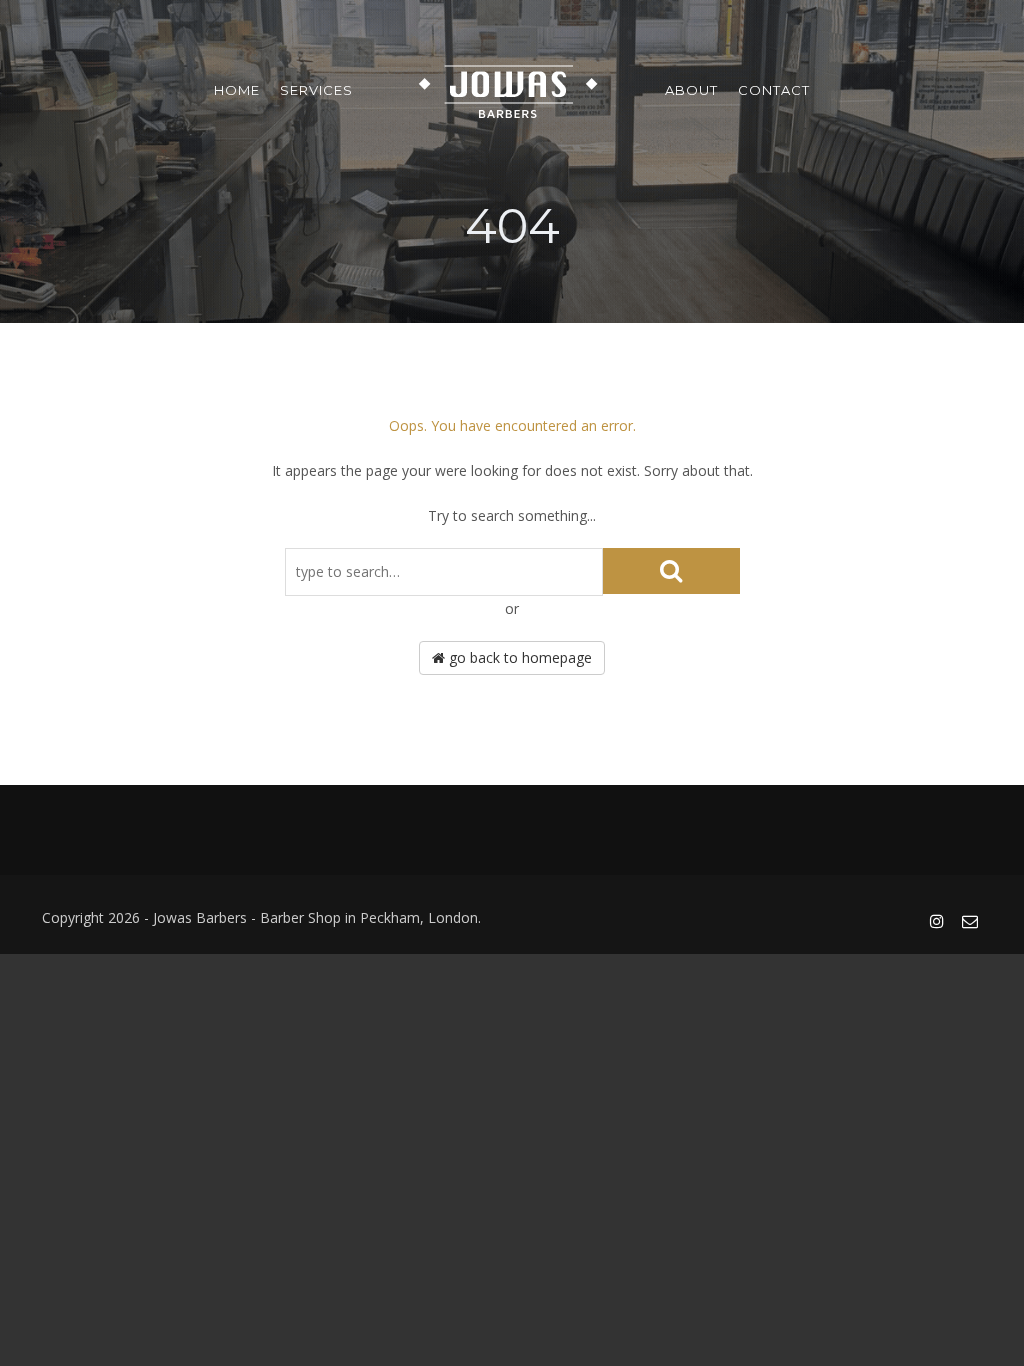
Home (237, 90)
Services (316, 90)
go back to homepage (518, 657)
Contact (774, 90)
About (691, 90)
